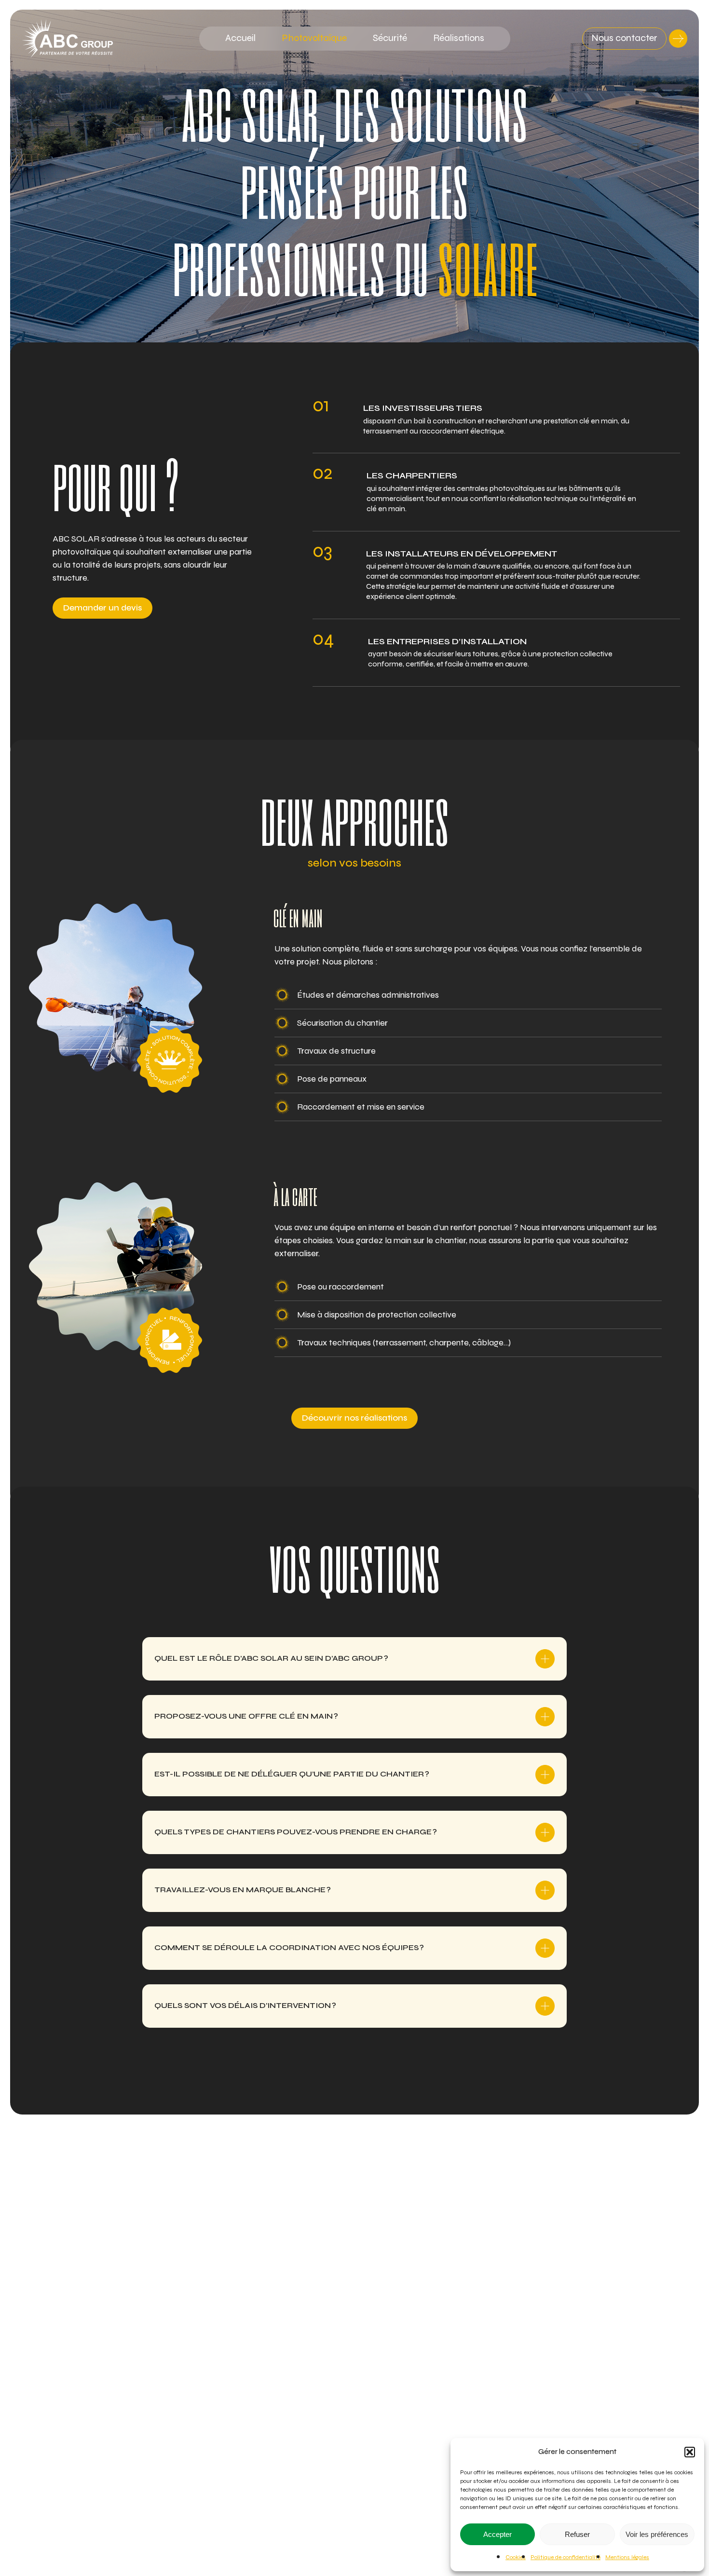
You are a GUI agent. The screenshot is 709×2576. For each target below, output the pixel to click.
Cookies (516, 2557)
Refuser (577, 2534)
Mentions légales (627, 2557)
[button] (690, 2452)
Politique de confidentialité (566, 2557)
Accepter (498, 2534)
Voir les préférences (657, 2534)
